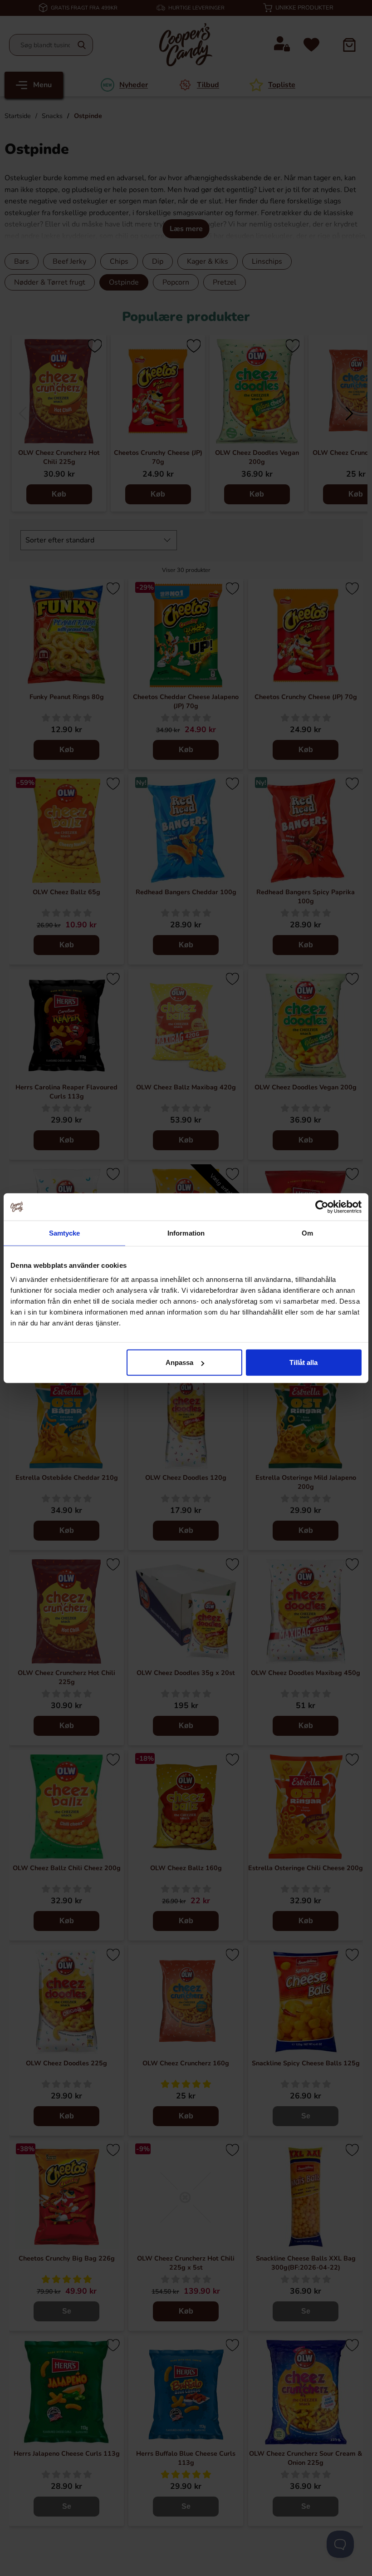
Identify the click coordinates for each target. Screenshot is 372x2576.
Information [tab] (186, 1233)
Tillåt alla (303, 1362)
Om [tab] (307, 1233)
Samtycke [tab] (65, 1233)
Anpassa (179, 1362)
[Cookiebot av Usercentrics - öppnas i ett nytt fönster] (322, 1207)
